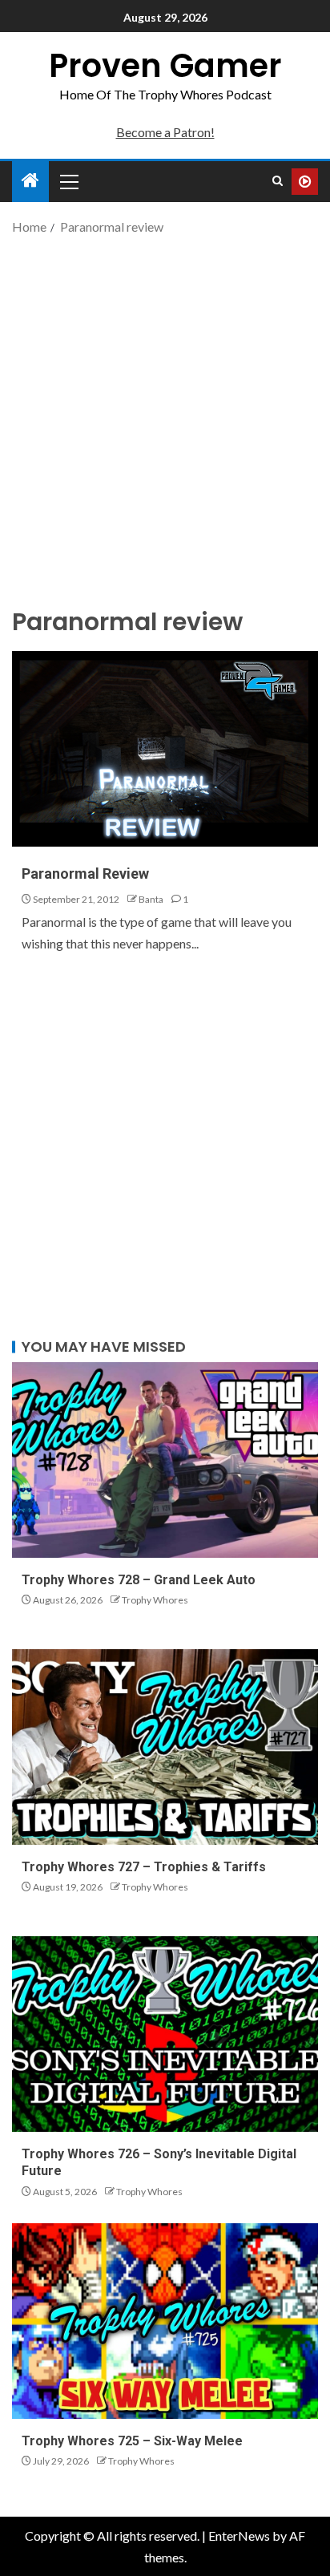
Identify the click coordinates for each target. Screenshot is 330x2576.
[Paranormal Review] (165, 749)
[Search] (278, 181)
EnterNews (239, 2536)
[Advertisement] (165, 419)
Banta (151, 899)
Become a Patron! (165, 132)
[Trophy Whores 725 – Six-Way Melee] (165, 2321)
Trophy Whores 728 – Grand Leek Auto (139, 1580)
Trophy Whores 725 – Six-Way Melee (132, 2441)
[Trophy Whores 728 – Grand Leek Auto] (165, 1460)
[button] (68, 181)
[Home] (30, 181)
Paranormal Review (85, 873)
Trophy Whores (155, 1600)
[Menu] (68, 181)
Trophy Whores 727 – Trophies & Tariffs (144, 1867)
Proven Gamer (165, 66)
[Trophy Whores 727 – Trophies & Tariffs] (165, 1747)
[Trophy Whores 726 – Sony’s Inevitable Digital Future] (165, 2034)
